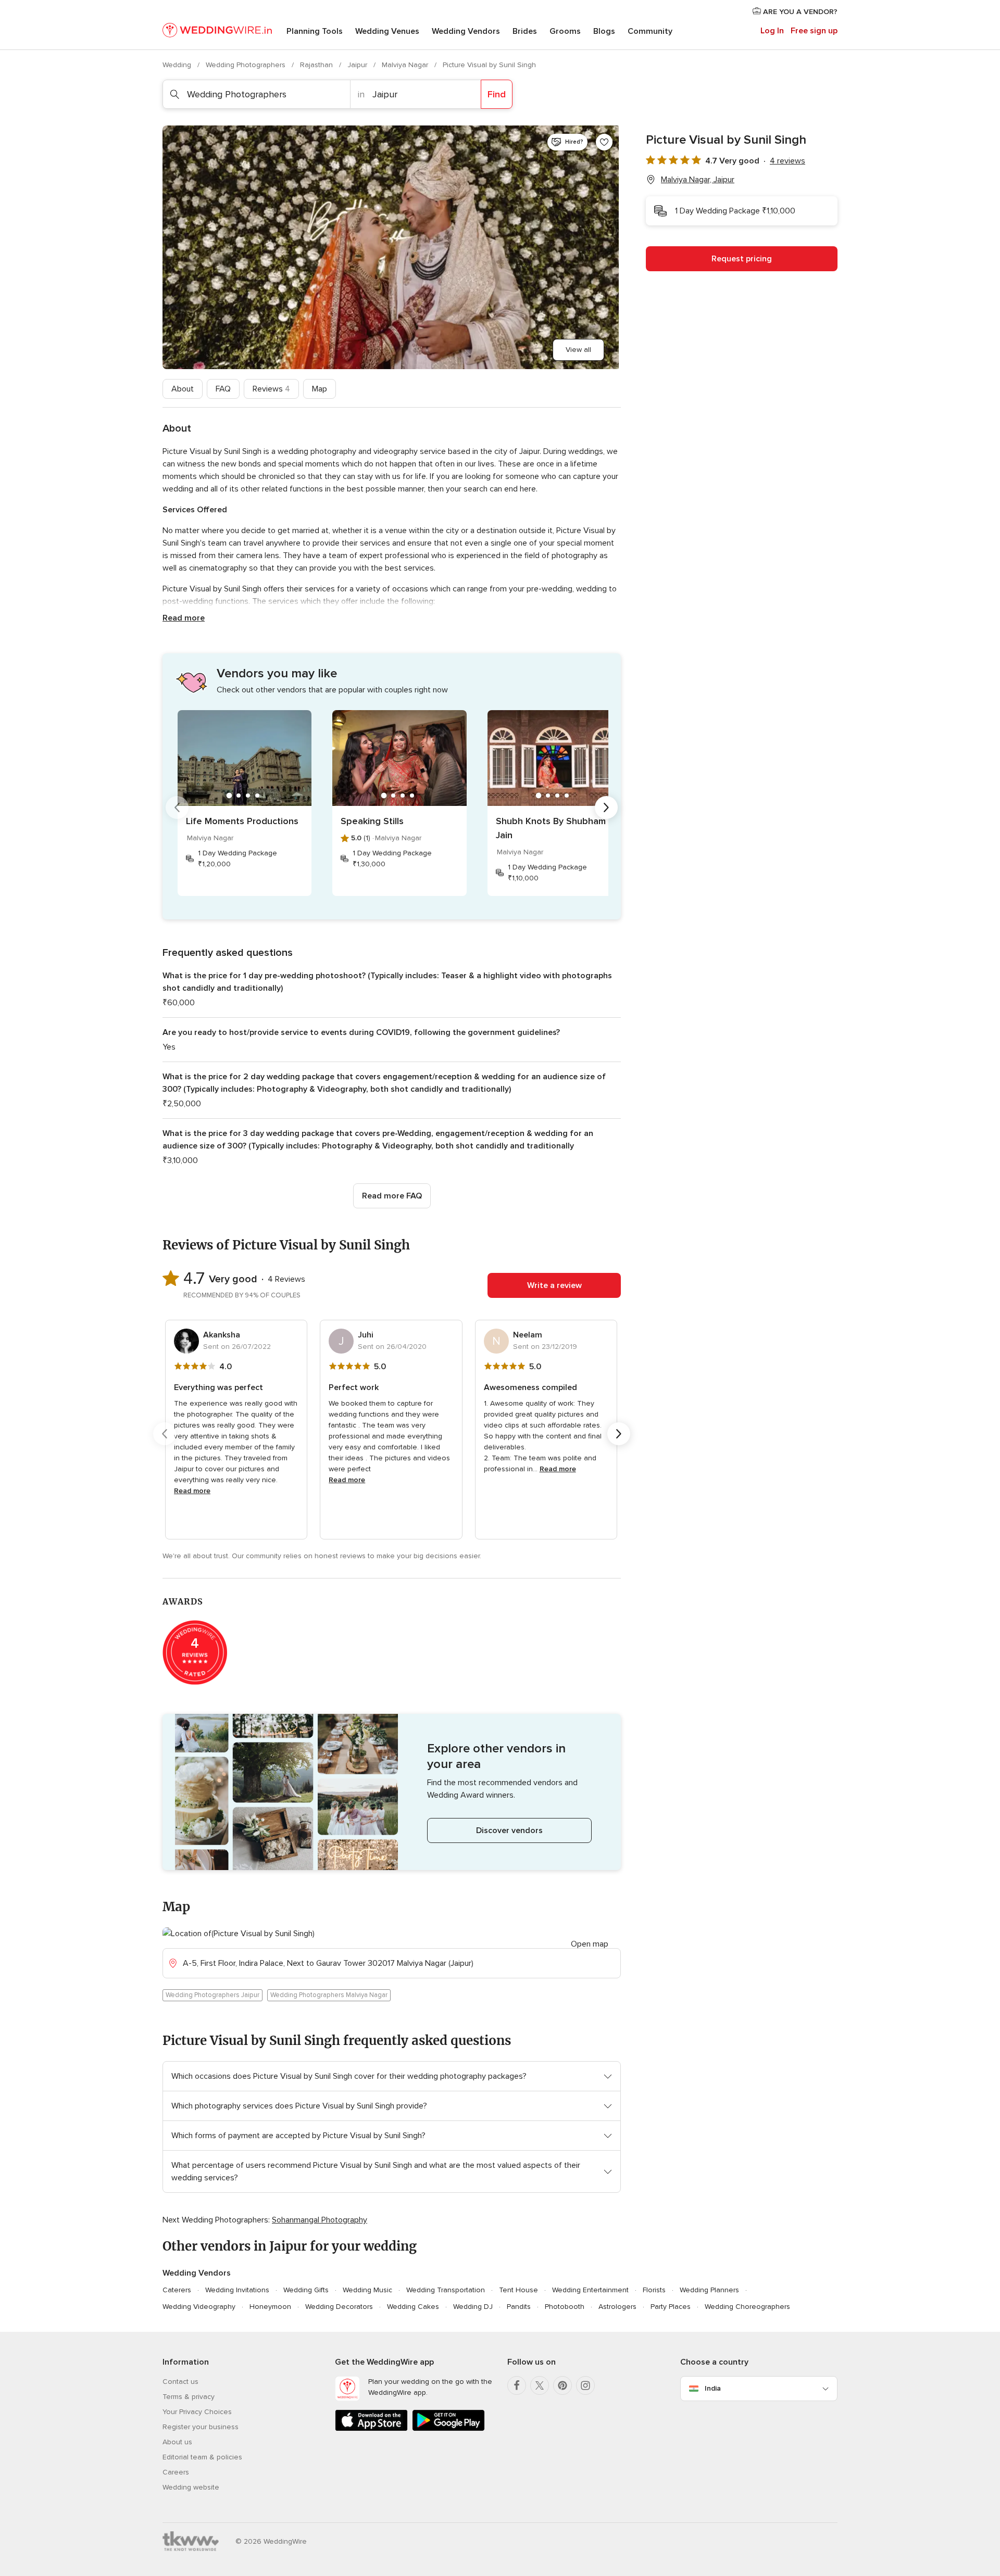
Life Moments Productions (242, 821)
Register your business (201, 2427)
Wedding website (191, 2487)
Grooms (565, 31)
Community (650, 31)
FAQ (223, 389)
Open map (590, 1944)
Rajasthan (317, 65)
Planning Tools (315, 31)
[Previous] (177, 807)
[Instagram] (585, 2385)
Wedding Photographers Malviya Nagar (329, 1995)
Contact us (180, 2382)
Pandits (519, 2307)
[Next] (606, 807)
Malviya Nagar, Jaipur (698, 180)
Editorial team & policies (202, 2457)
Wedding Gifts (306, 2290)
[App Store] (371, 2429)
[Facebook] (517, 2385)
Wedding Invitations (237, 2290)
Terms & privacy (189, 2397)
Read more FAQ (392, 1196)
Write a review (554, 1285)
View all (578, 350)
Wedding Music (367, 2290)
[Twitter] (540, 2385)
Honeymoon (270, 2307)
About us (177, 2442)
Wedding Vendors (466, 31)
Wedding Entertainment (590, 2290)
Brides (525, 31)
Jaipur (358, 65)
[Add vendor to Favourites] (604, 142)
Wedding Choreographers (747, 2307)
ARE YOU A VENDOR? (799, 12)
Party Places (671, 2307)
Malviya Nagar (406, 65)
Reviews (271, 389)
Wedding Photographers (247, 65)
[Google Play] (448, 2429)
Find (497, 94)
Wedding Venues (387, 31)
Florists (654, 2290)
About (183, 389)
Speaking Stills (372, 821)
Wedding (178, 65)
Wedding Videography (199, 2307)
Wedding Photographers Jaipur (213, 1995)
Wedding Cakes (413, 2307)
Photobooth (565, 2307)
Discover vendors (509, 1830)
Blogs (604, 31)
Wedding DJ (473, 2307)
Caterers (177, 2290)
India (713, 2388)
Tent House (518, 2290)
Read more (184, 618)
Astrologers (617, 2307)
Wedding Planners (709, 2290)
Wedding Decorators (339, 2307)
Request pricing (742, 259)
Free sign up (814, 31)
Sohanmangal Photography (320, 2220)
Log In (772, 31)
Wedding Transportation (446, 2290)
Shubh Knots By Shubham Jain (551, 828)
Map (320, 389)
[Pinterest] (562, 2385)
